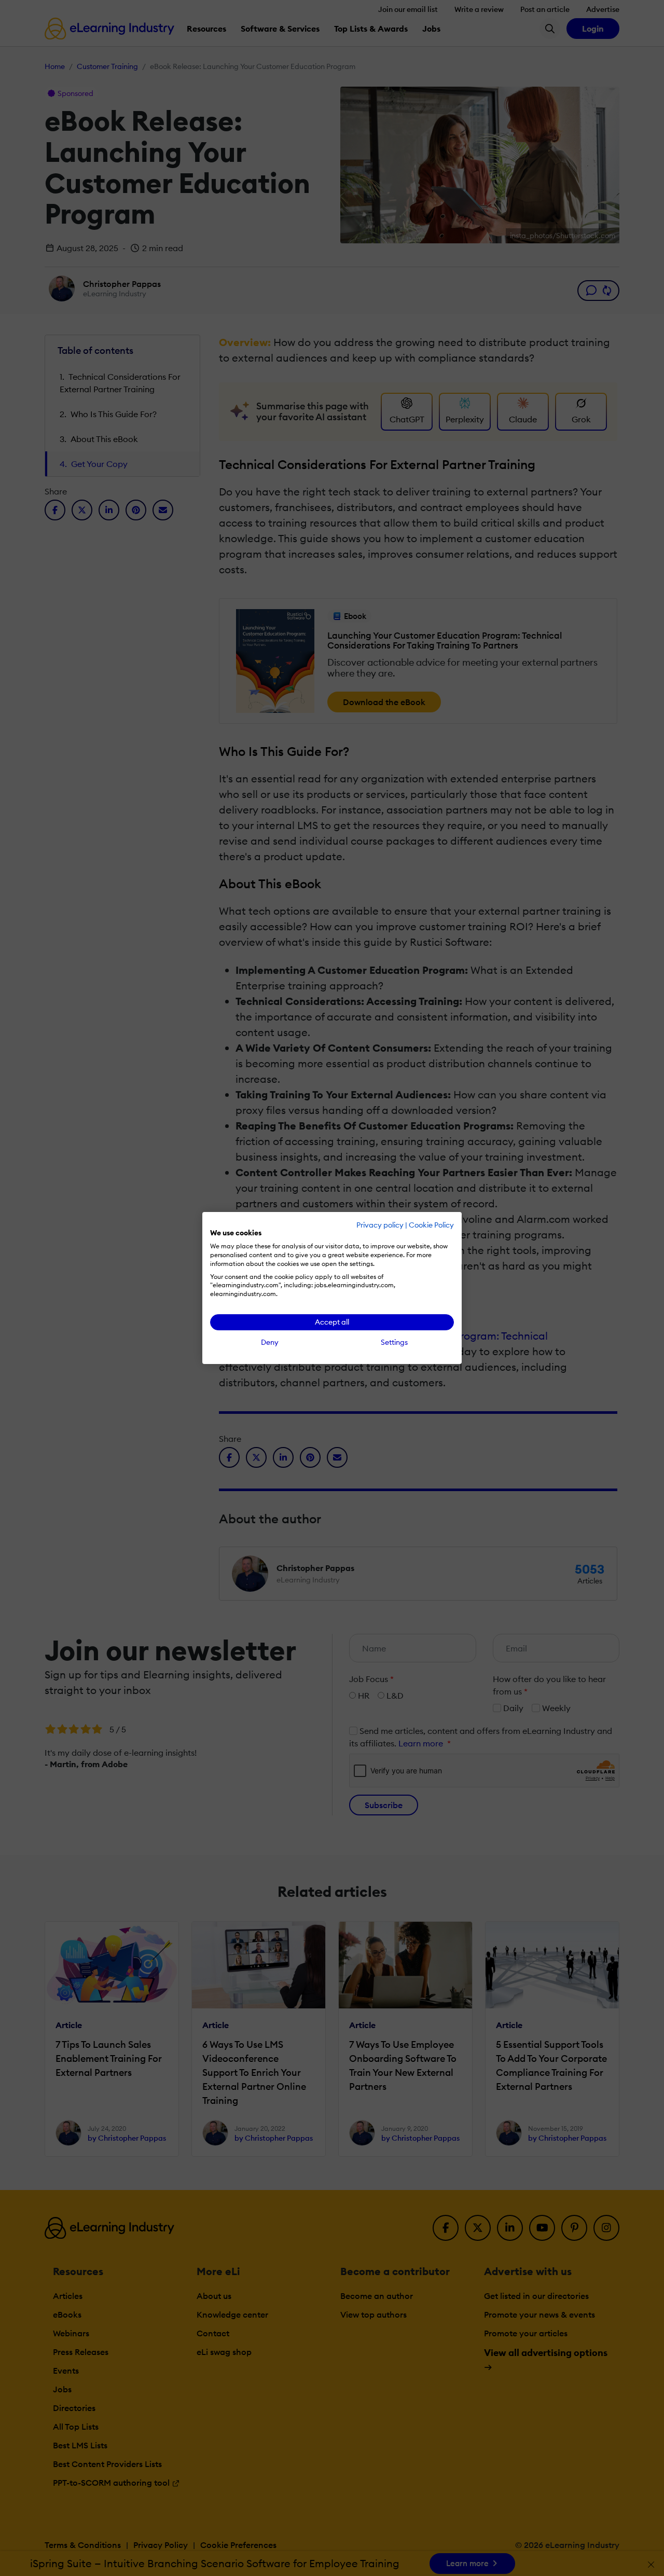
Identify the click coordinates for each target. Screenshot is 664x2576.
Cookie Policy (431, 1225)
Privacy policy (380, 1225)
